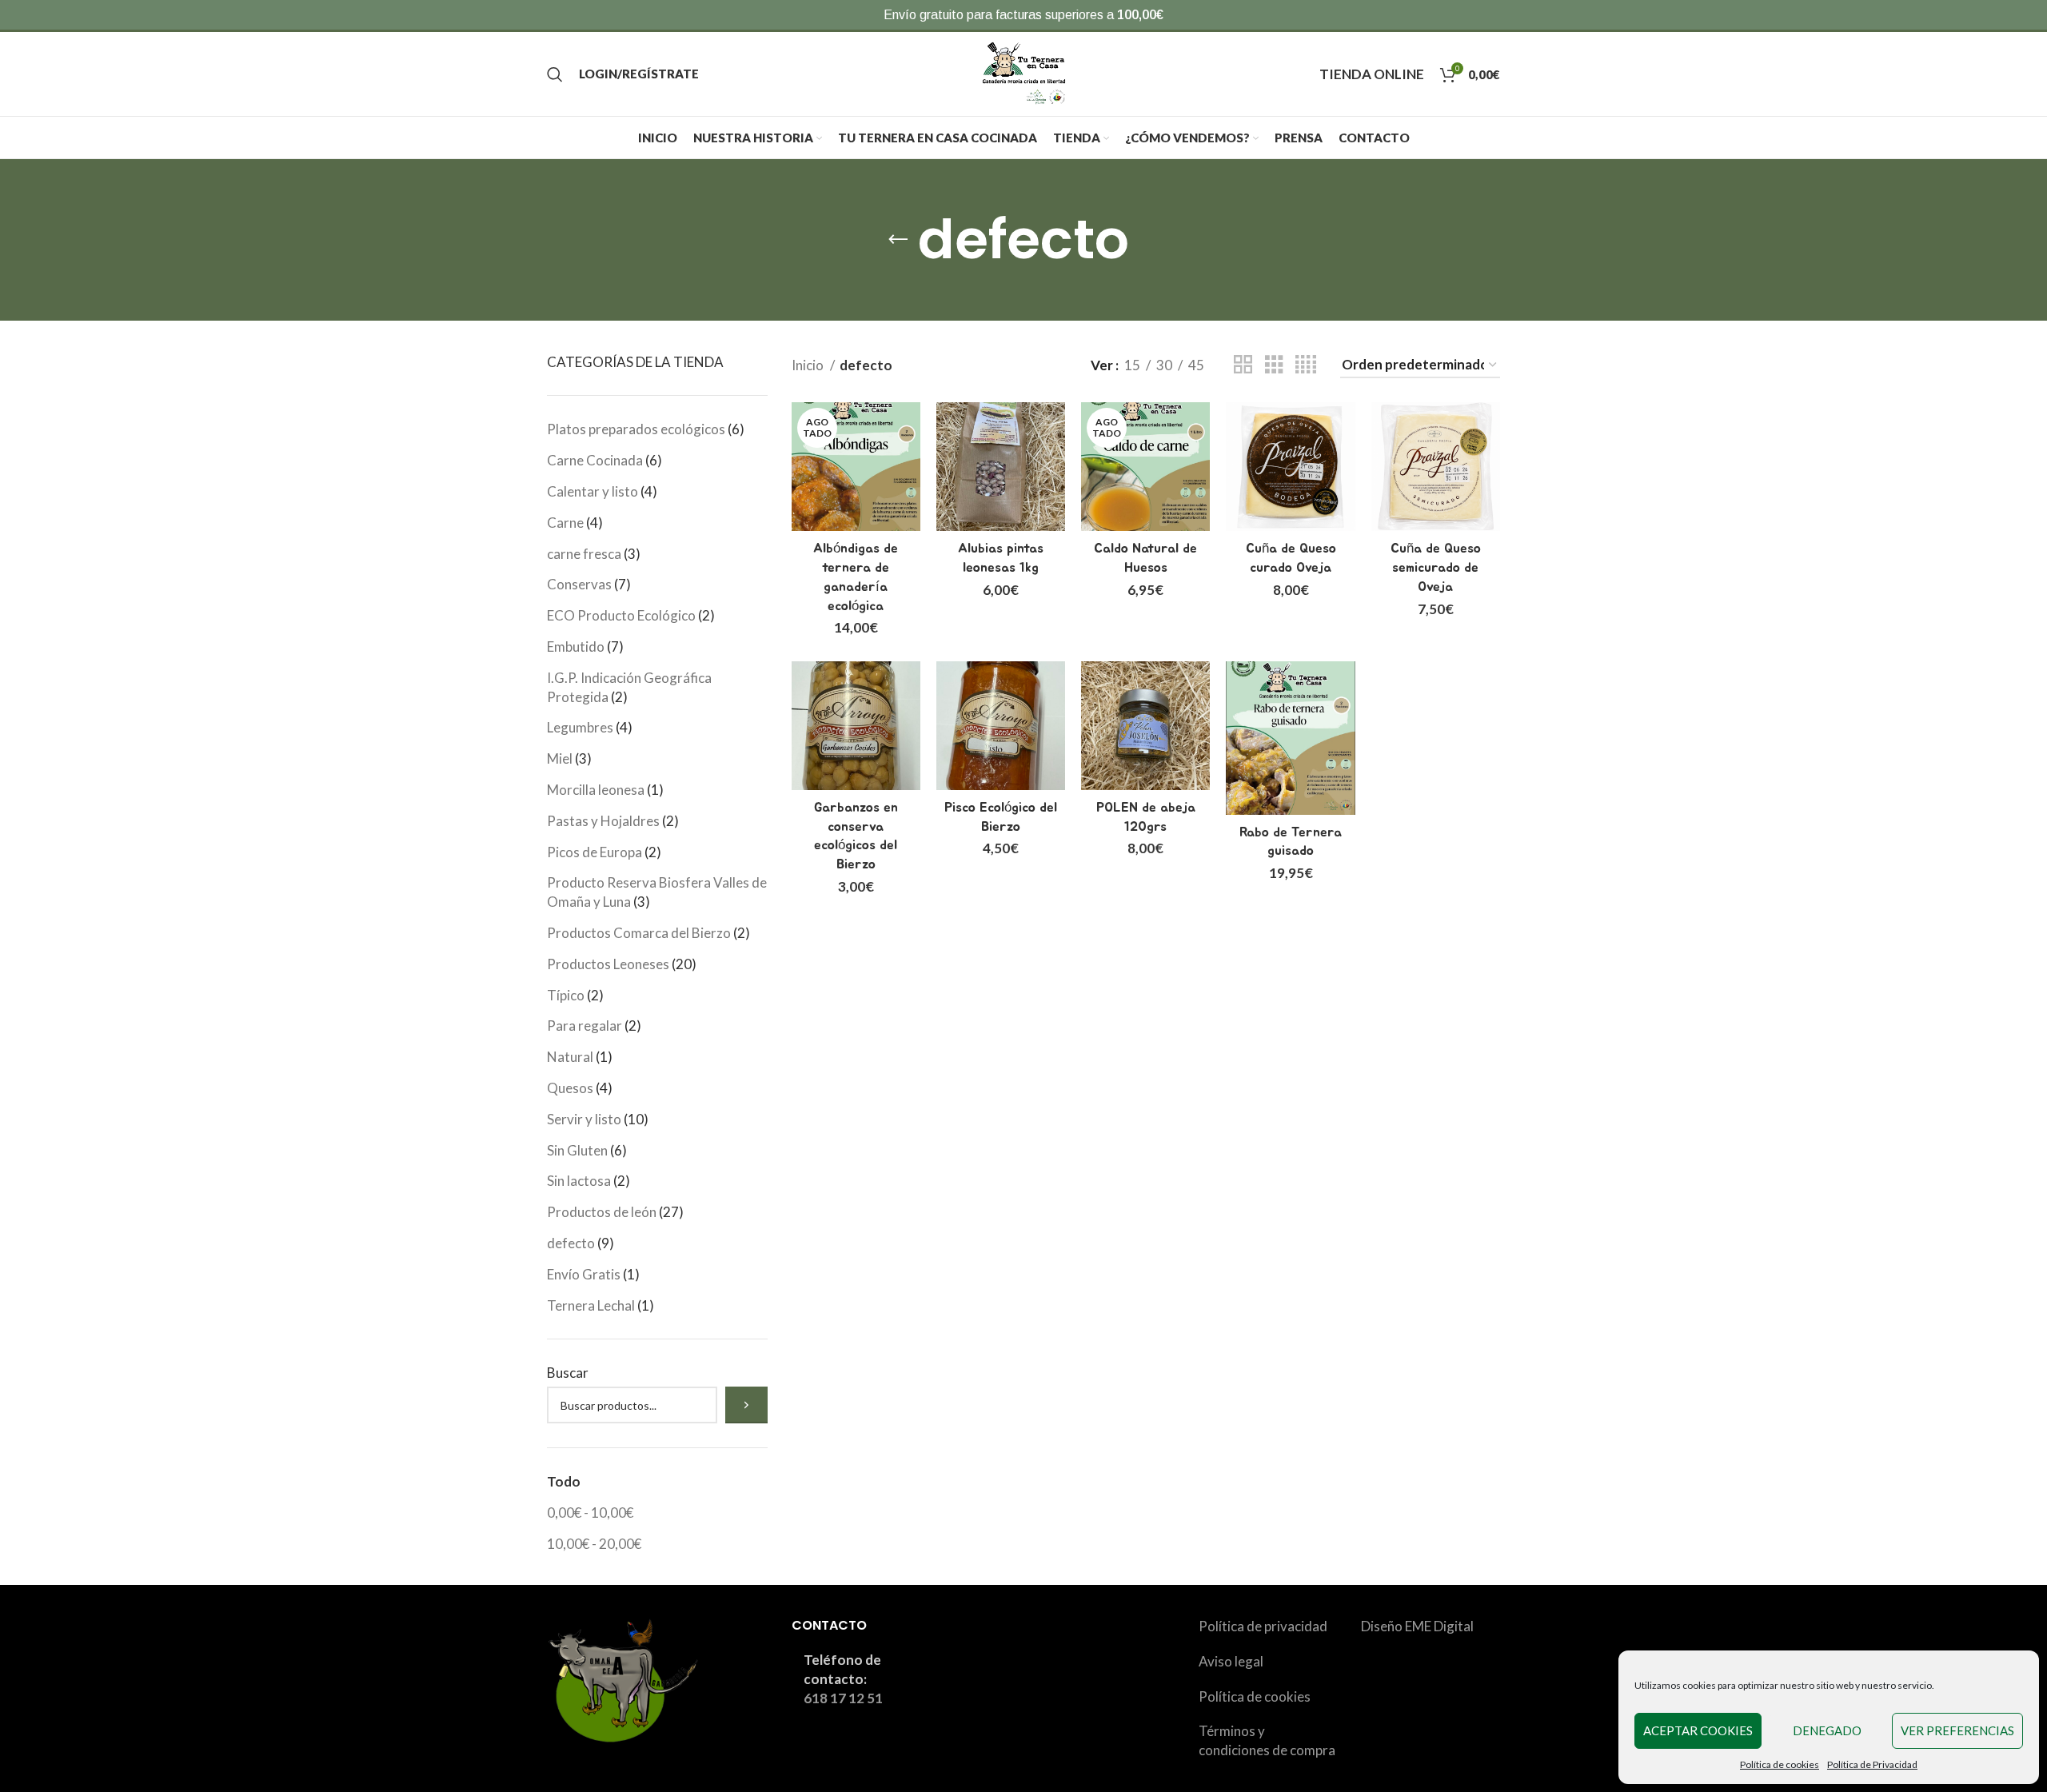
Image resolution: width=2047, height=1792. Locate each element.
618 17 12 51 (843, 1698)
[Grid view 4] (1306, 365)
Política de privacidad (1263, 1626)
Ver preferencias (1957, 1730)
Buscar (568, 1373)
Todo (564, 1481)
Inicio (809, 365)
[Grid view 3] (1274, 365)
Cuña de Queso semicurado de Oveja (1436, 567)
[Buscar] (555, 74)
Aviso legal (1231, 1661)
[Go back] (898, 240)
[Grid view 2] (1243, 365)
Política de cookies (1780, 1764)
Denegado (1827, 1730)
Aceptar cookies (1698, 1730)
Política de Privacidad (1872, 1764)
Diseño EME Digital (1417, 1626)
